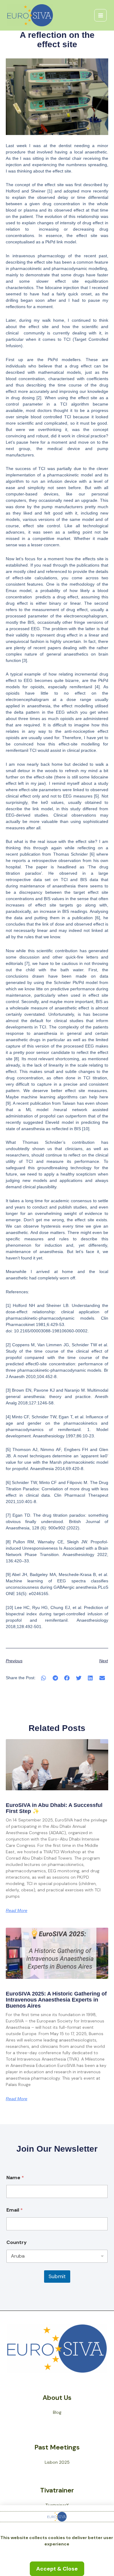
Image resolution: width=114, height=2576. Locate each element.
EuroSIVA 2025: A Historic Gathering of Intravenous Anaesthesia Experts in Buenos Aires (56, 2000)
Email (15, 2210)
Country (17, 2242)
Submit (57, 2276)
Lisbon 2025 (57, 2462)
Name (15, 2178)
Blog (57, 2412)
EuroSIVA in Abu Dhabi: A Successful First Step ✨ (54, 1808)
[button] (44, 1678)
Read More (17, 1910)
